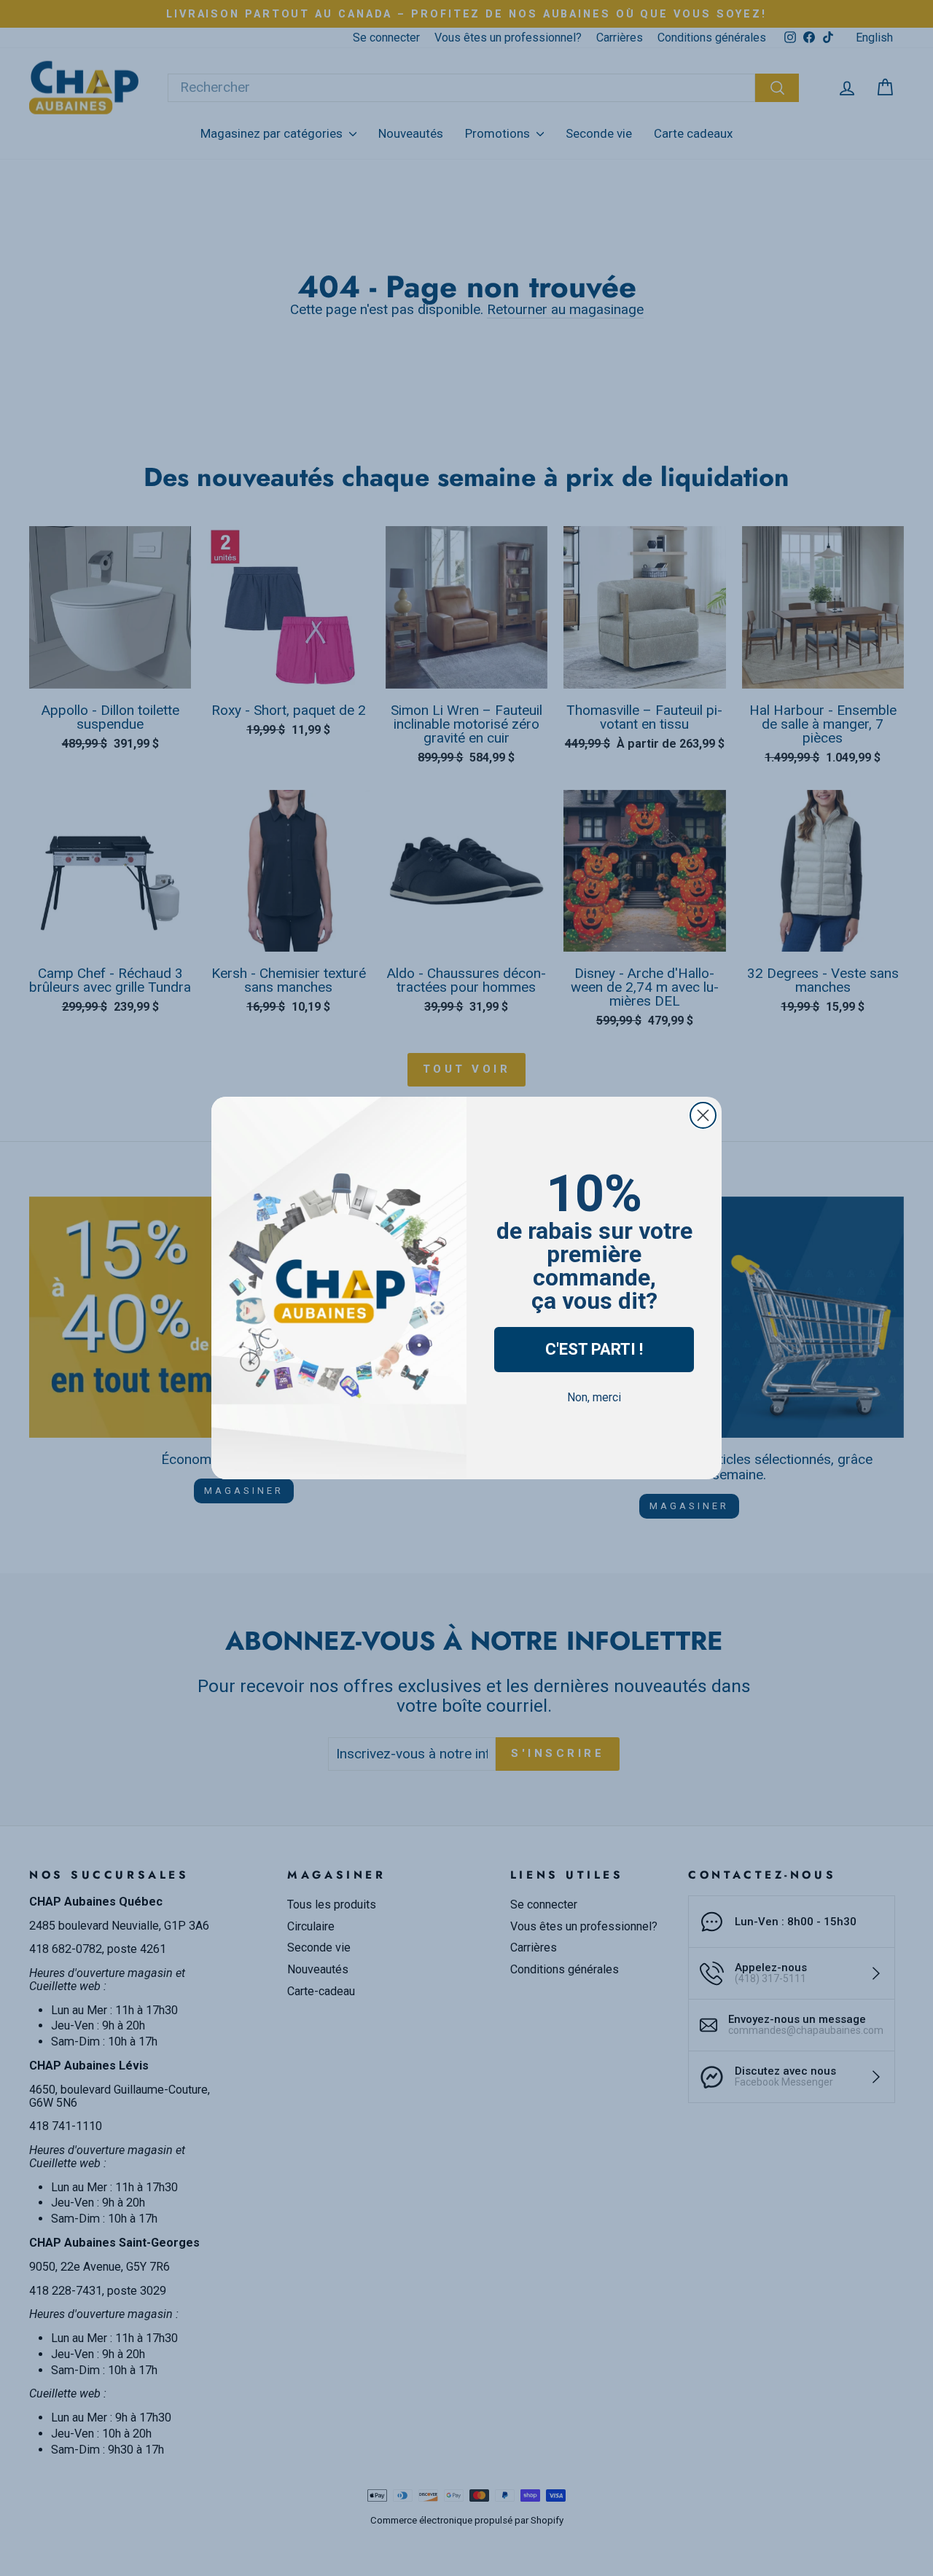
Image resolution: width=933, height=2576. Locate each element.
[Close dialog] (703, 1115)
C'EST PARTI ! (594, 1349)
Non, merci (594, 1397)
